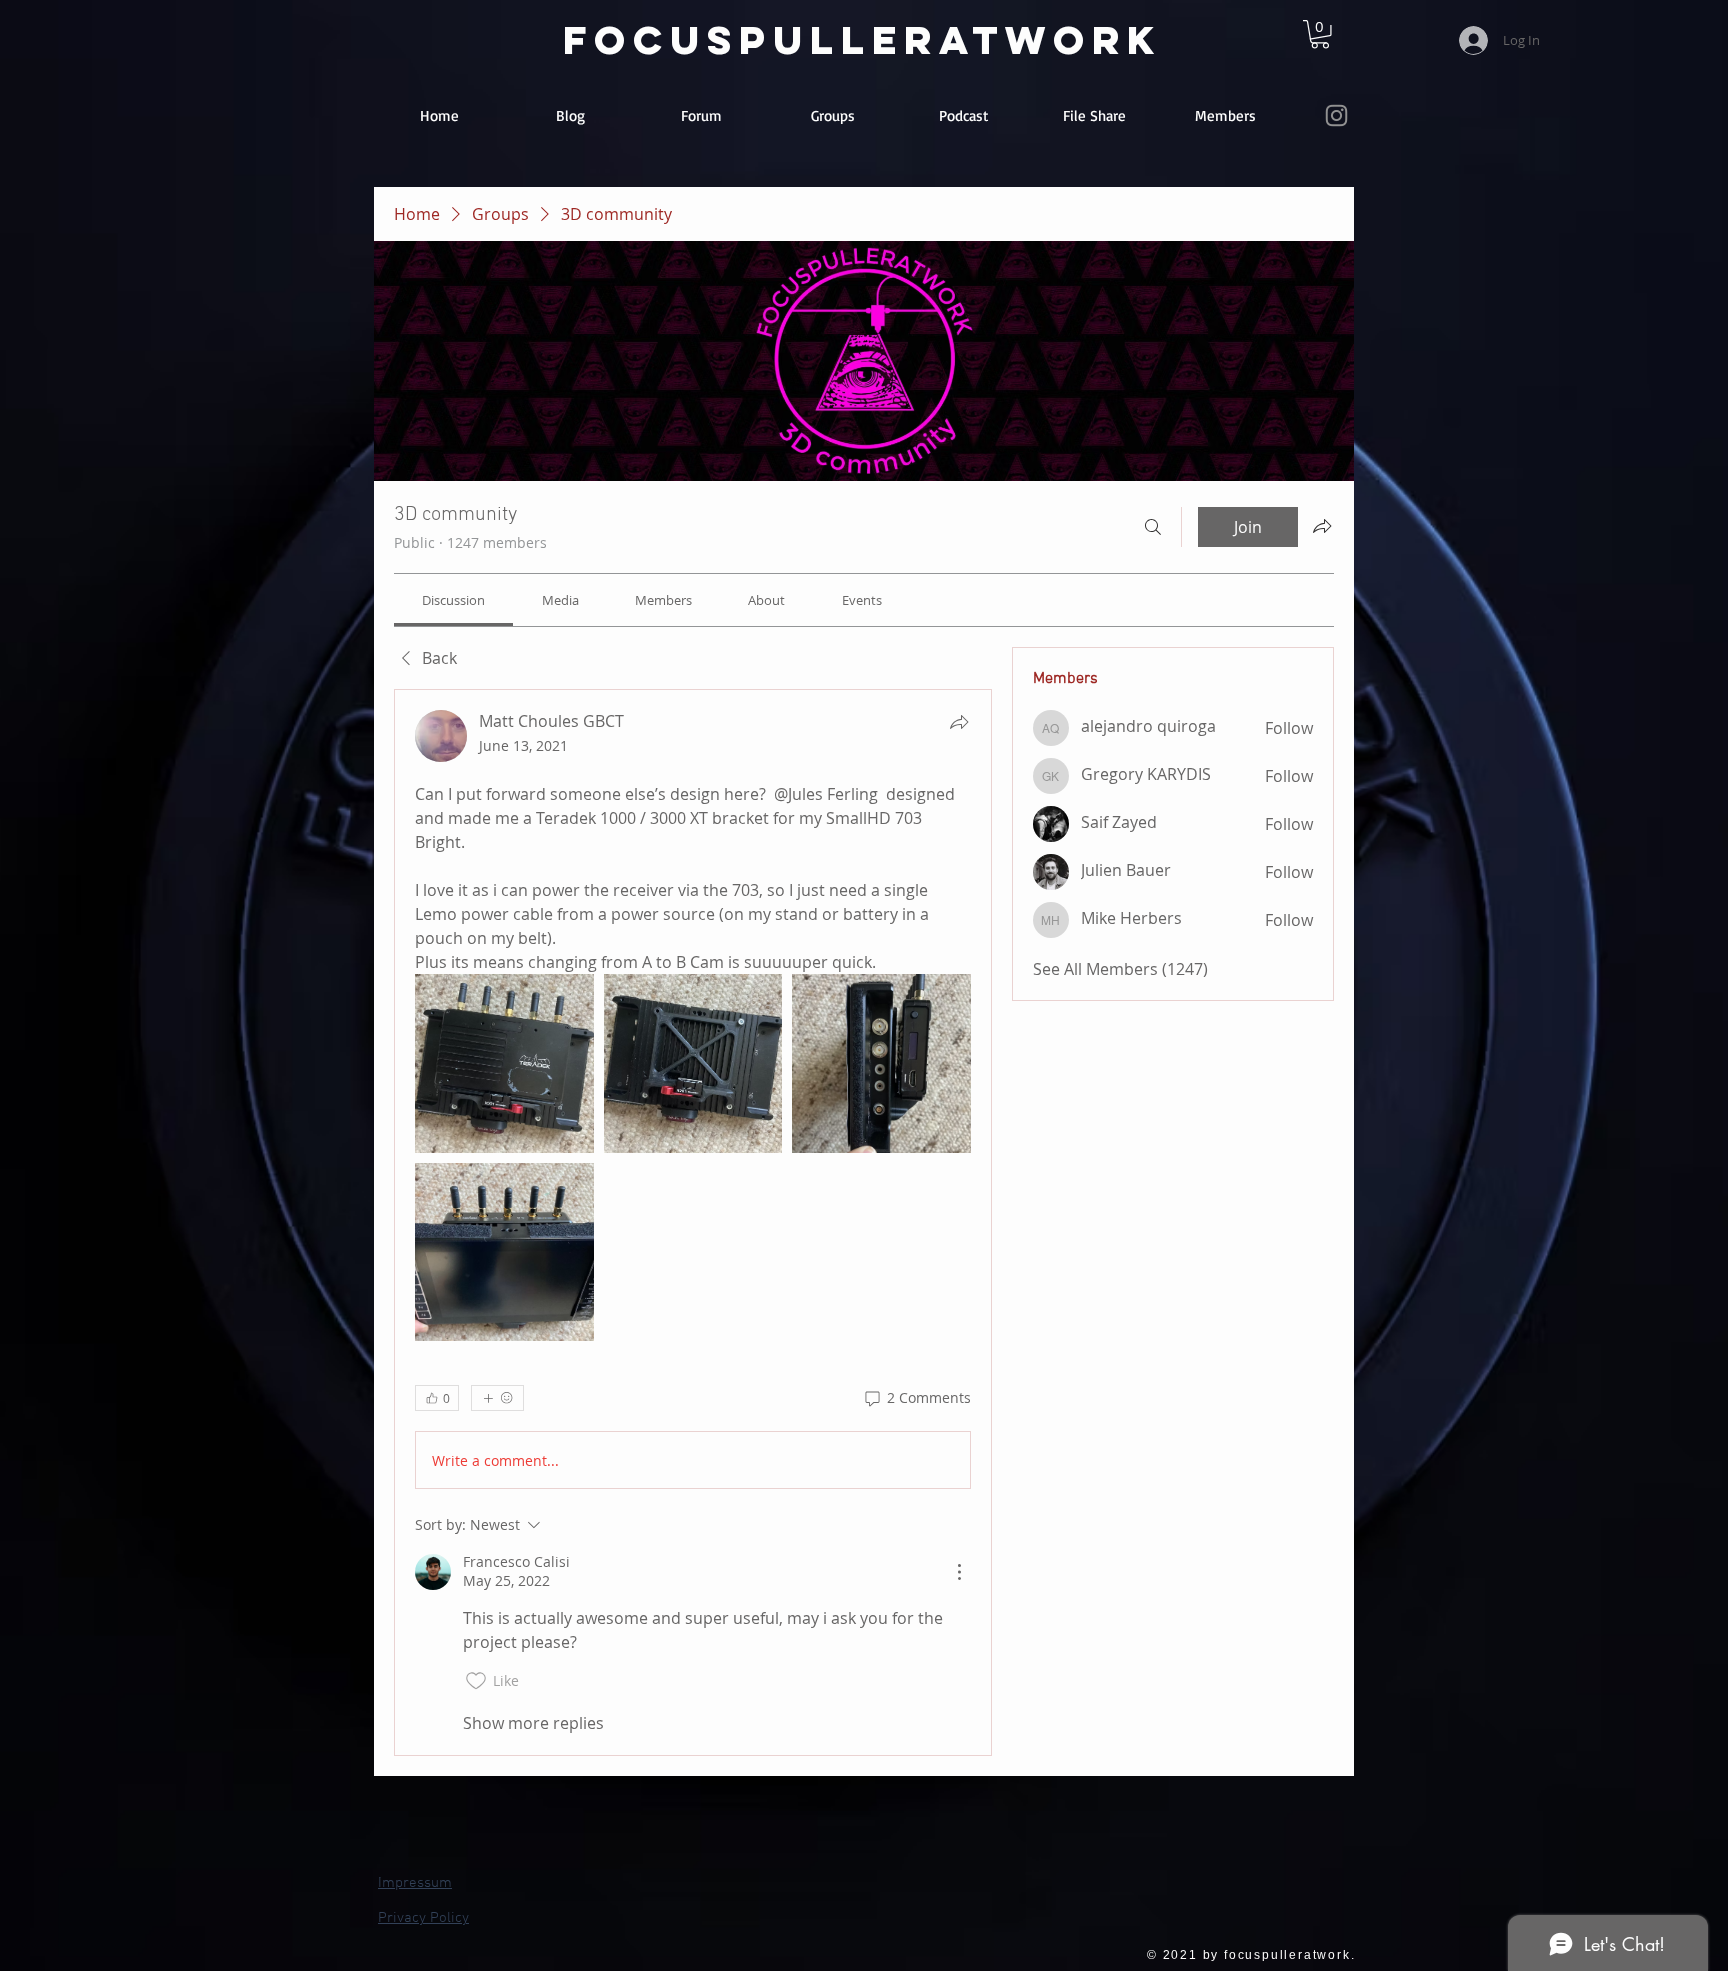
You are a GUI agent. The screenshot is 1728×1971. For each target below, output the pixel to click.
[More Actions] (959, 1572)
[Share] (959, 722)
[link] (1320, 34)
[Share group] (1322, 526)
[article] (693, 1223)
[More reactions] (497, 1398)
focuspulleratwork (862, 40)
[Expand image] (504, 1063)
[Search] (1153, 527)
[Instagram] (1336, 115)
